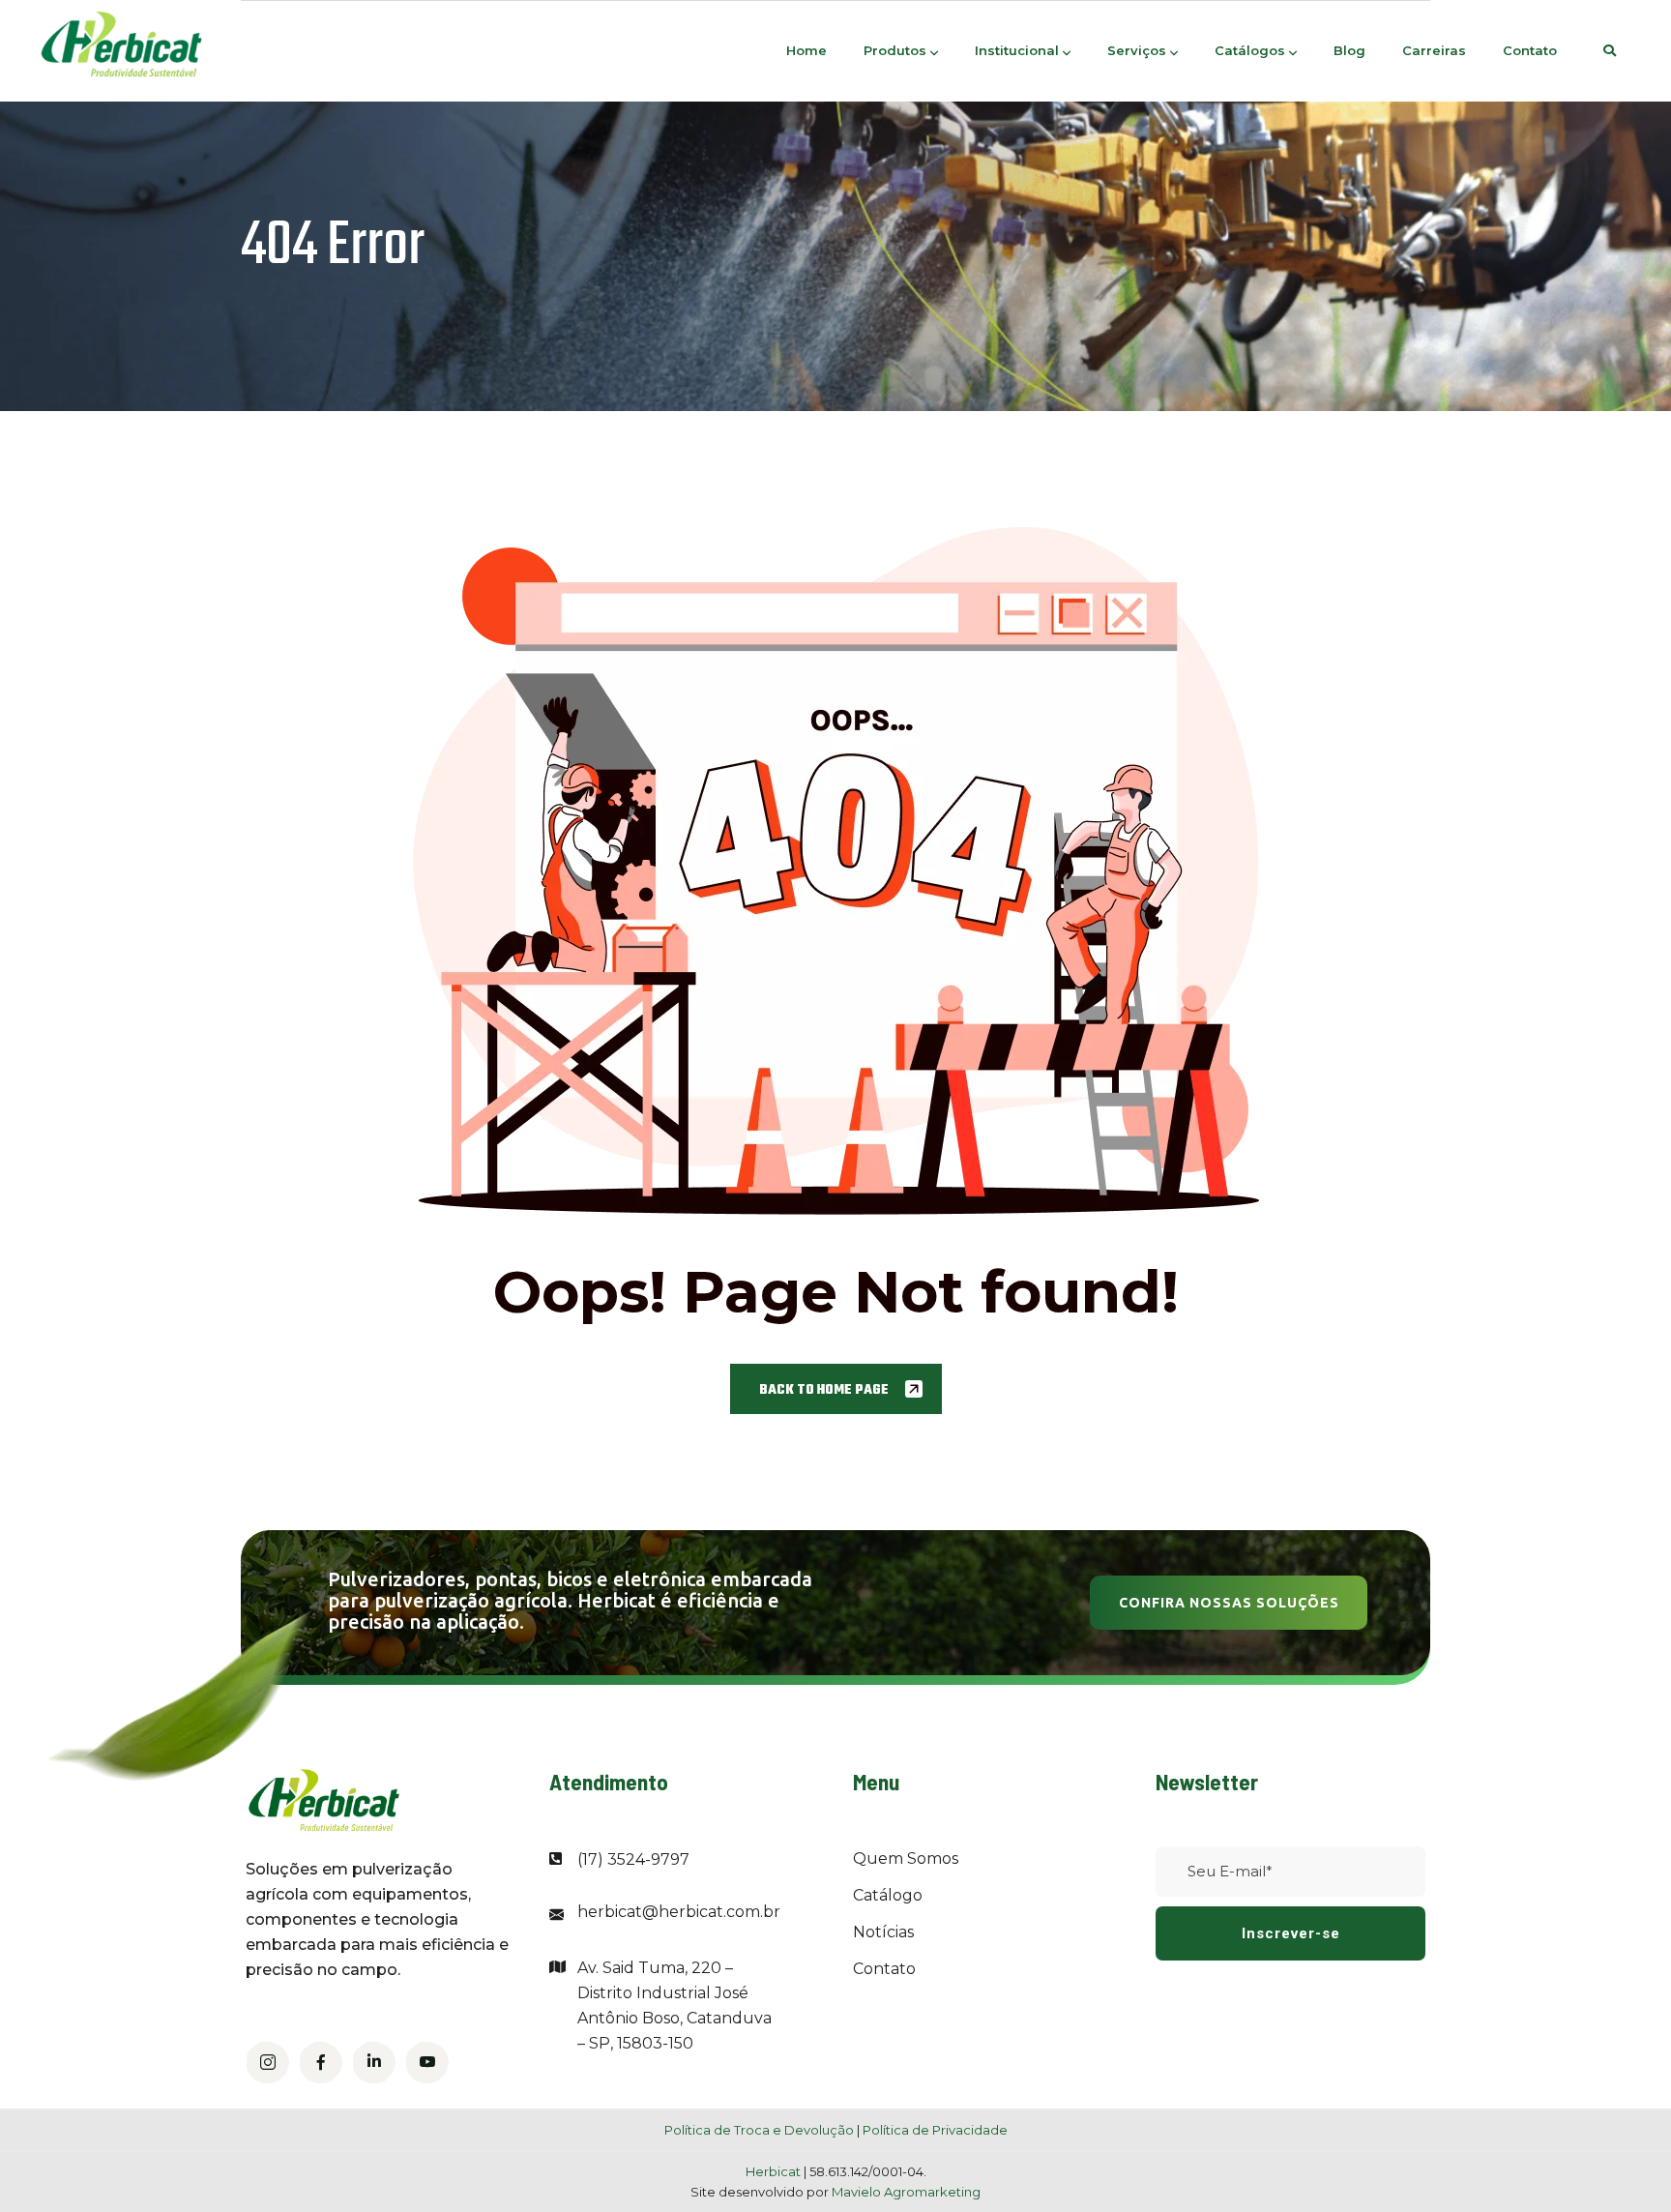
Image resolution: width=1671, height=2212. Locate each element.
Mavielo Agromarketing (906, 2192)
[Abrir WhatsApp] (1623, 2163)
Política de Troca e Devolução (759, 2130)
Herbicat (775, 2171)
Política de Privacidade (935, 2130)
